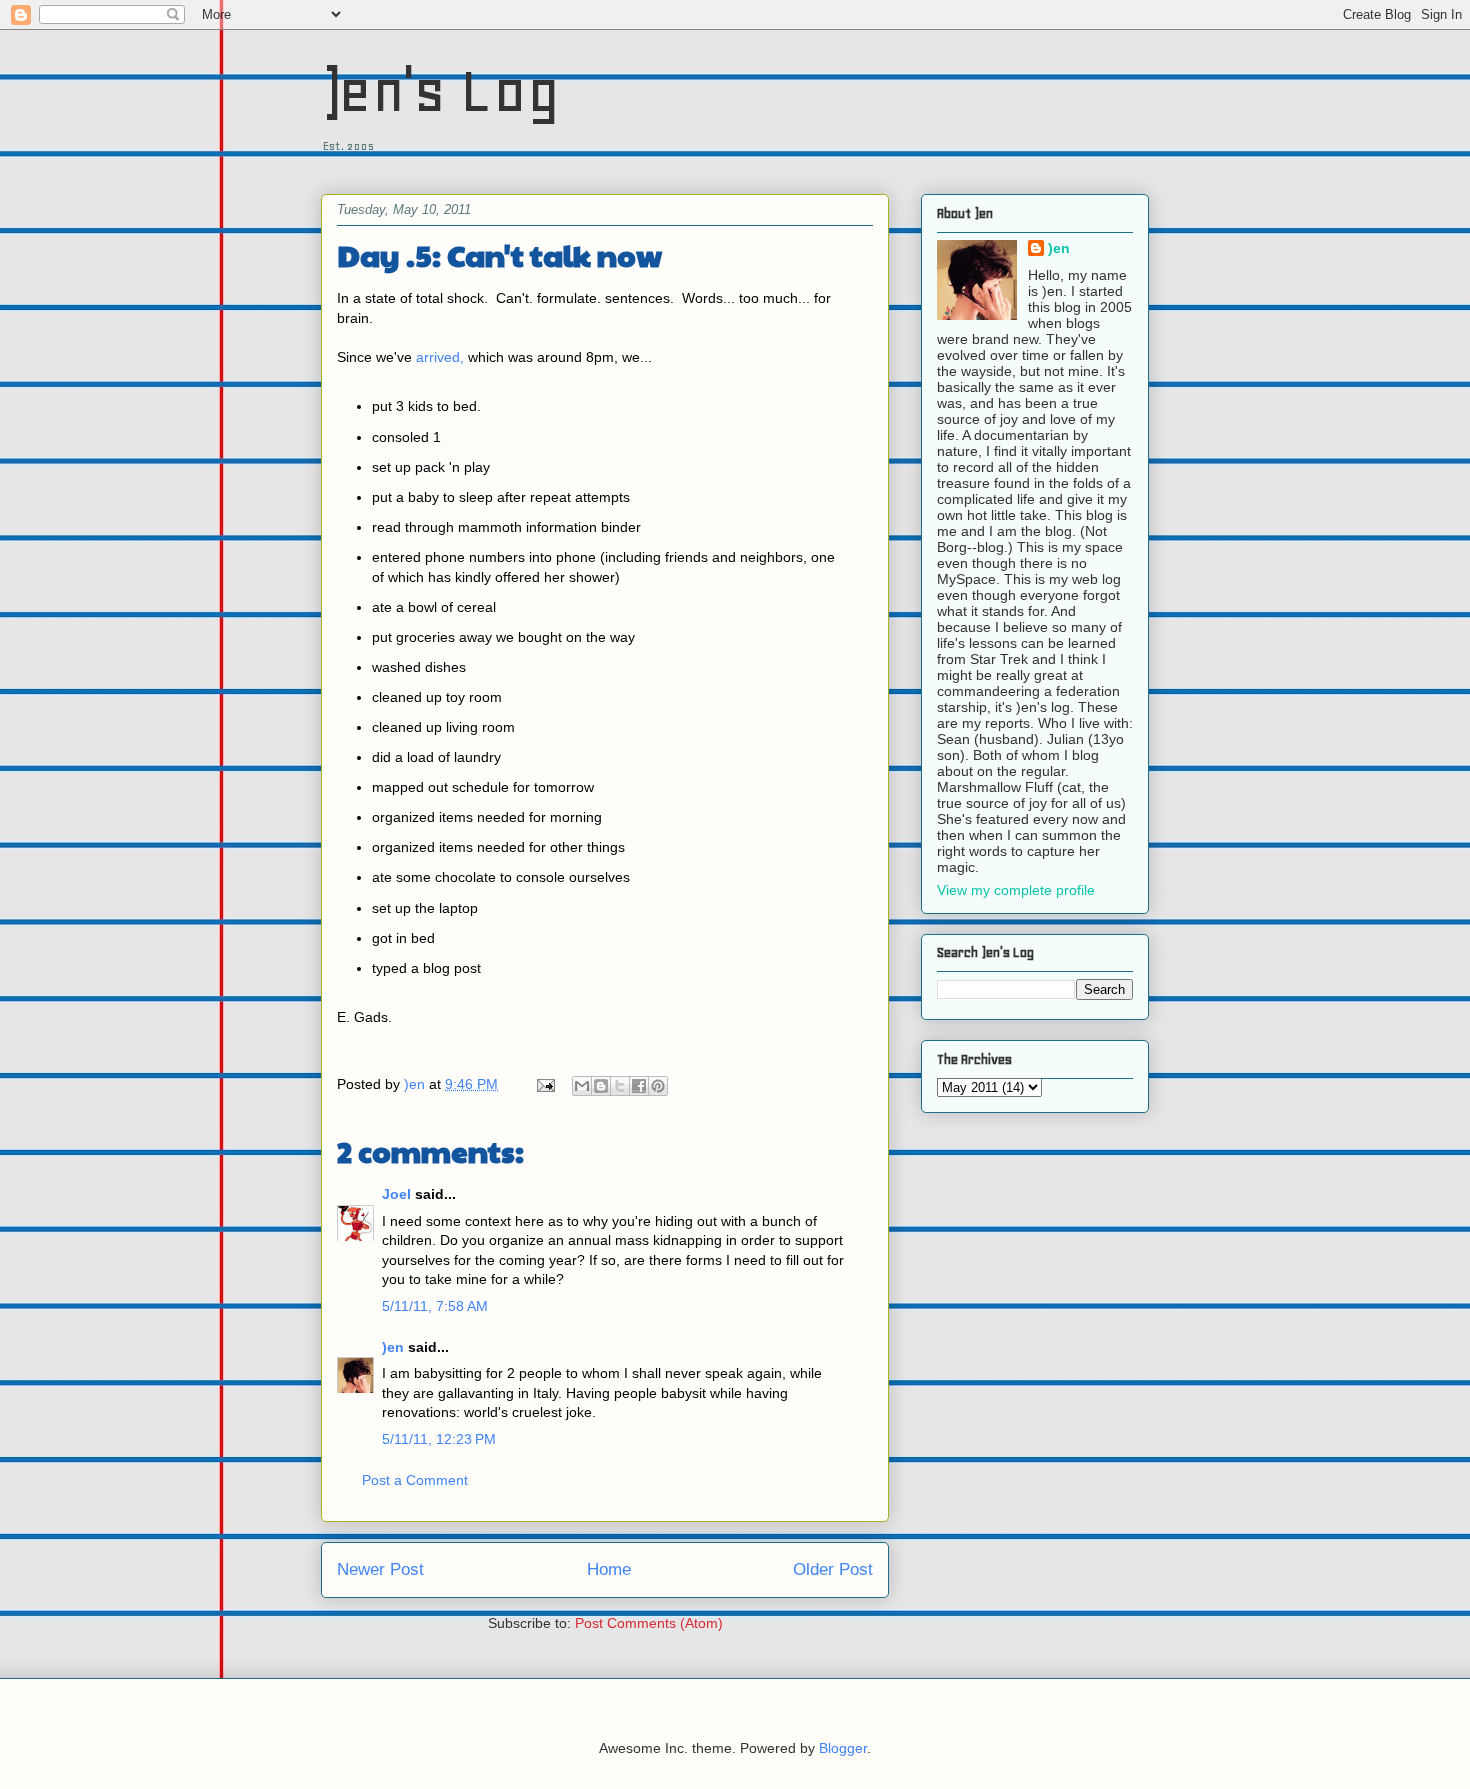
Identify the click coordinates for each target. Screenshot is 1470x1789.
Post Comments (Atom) (649, 1623)
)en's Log (440, 90)
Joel (396, 1194)
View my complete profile (1016, 890)
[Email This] (582, 1086)
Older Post (833, 1569)
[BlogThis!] (601, 1086)
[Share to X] (620, 1086)
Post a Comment (415, 1480)
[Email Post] (544, 1084)
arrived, (440, 357)
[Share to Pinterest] (658, 1086)
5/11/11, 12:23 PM (439, 1439)
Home (609, 1569)
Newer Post (380, 1569)
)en (393, 1347)
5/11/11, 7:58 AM (435, 1306)
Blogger (843, 1748)
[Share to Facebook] (639, 1086)
